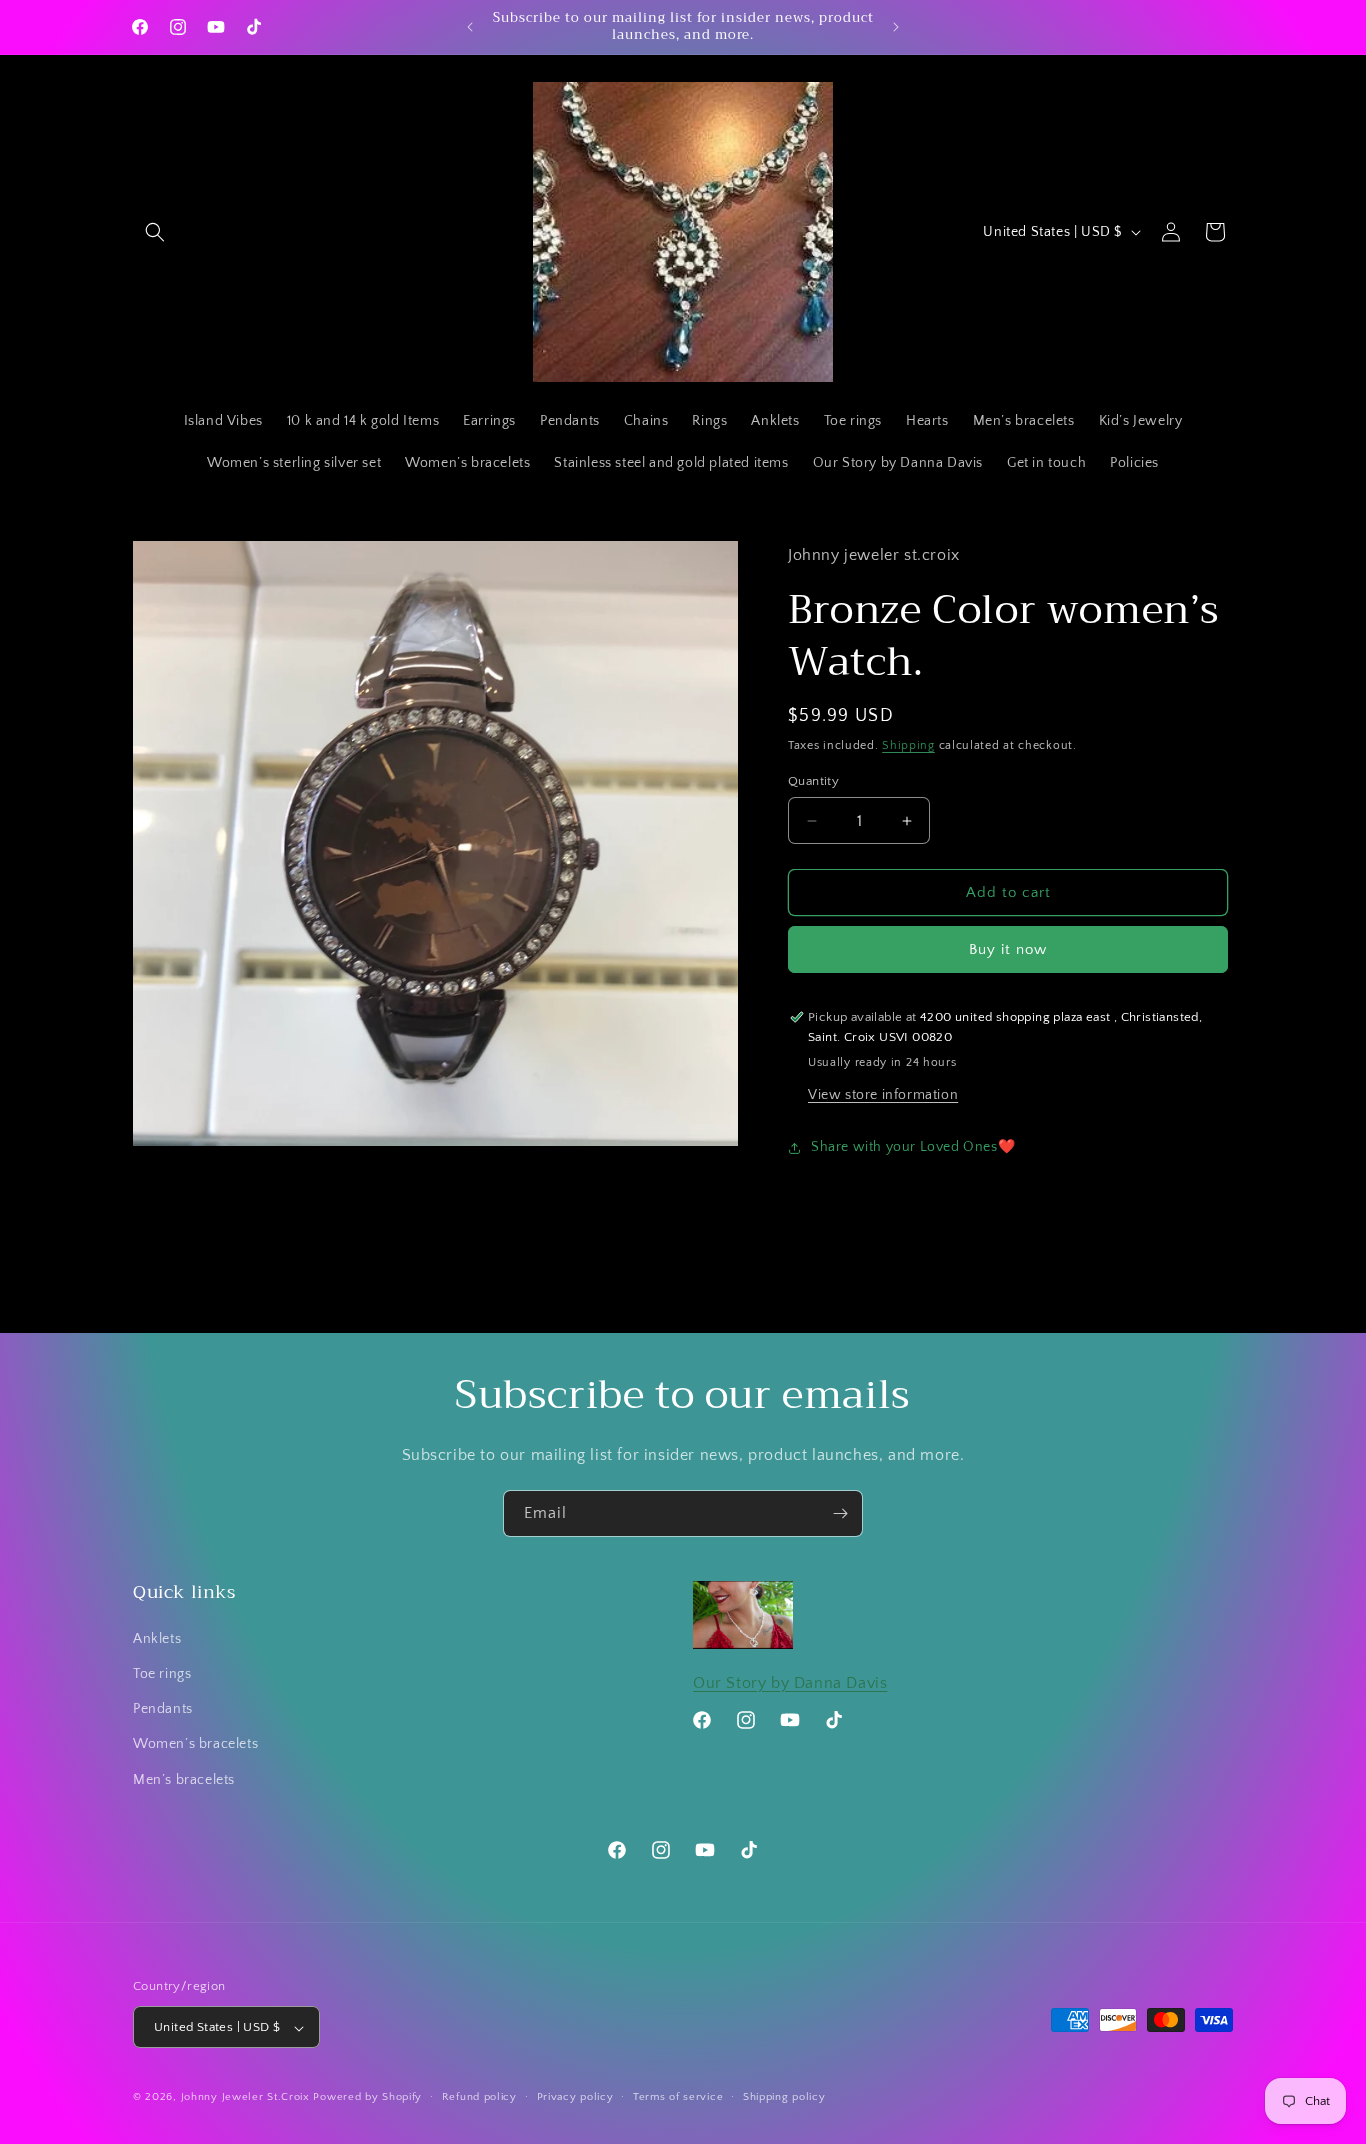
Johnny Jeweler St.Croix (247, 2098)
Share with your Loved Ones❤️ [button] (913, 1147)
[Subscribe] (840, 1513)
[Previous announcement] (470, 27)
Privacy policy (575, 2097)
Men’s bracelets (184, 1780)
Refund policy (479, 2097)
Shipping (908, 745)
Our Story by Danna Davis (790, 1683)
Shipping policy (784, 2097)
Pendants (163, 1710)
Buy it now (1008, 949)
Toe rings (162, 1674)
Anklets (157, 1639)
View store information (883, 1095)
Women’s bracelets (195, 1745)
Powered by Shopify (367, 2098)
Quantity (813, 781)
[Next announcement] (896, 27)
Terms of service (678, 2097)
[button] (155, 232)
